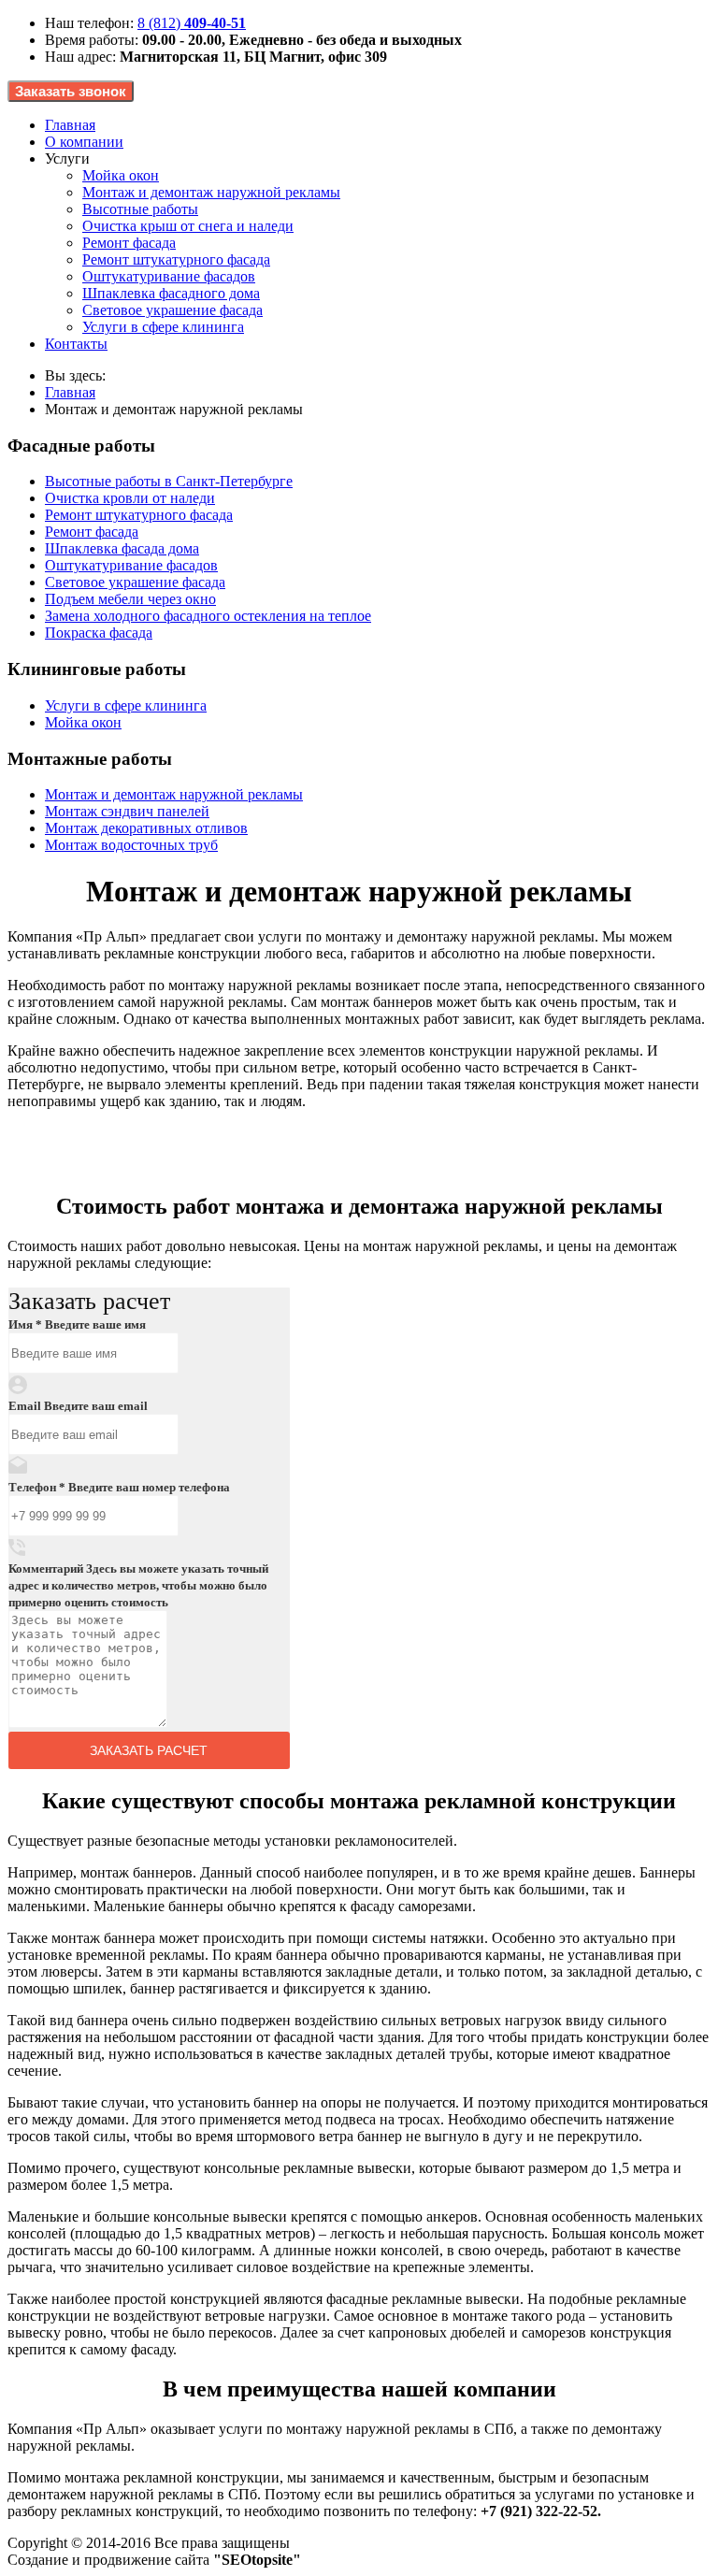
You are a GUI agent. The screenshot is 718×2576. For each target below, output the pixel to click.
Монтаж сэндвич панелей (127, 811)
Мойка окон (121, 175)
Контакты (76, 344)
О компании (84, 142)
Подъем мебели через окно (130, 599)
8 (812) (192, 23)
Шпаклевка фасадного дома (171, 293)
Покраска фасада (99, 633)
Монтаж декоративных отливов (146, 828)
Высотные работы (140, 209)
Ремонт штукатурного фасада (176, 259)
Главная (70, 125)
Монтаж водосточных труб (131, 845)
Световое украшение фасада (172, 310)
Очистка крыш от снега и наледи (188, 226)
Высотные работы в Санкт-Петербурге (169, 481)
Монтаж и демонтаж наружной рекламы (211, 192)
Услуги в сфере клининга (163, 327)
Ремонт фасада (129, 243)
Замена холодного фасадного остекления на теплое (208, 616)
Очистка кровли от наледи (130, 498)
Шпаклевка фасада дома (122, 548)
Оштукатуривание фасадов (169, 276)
